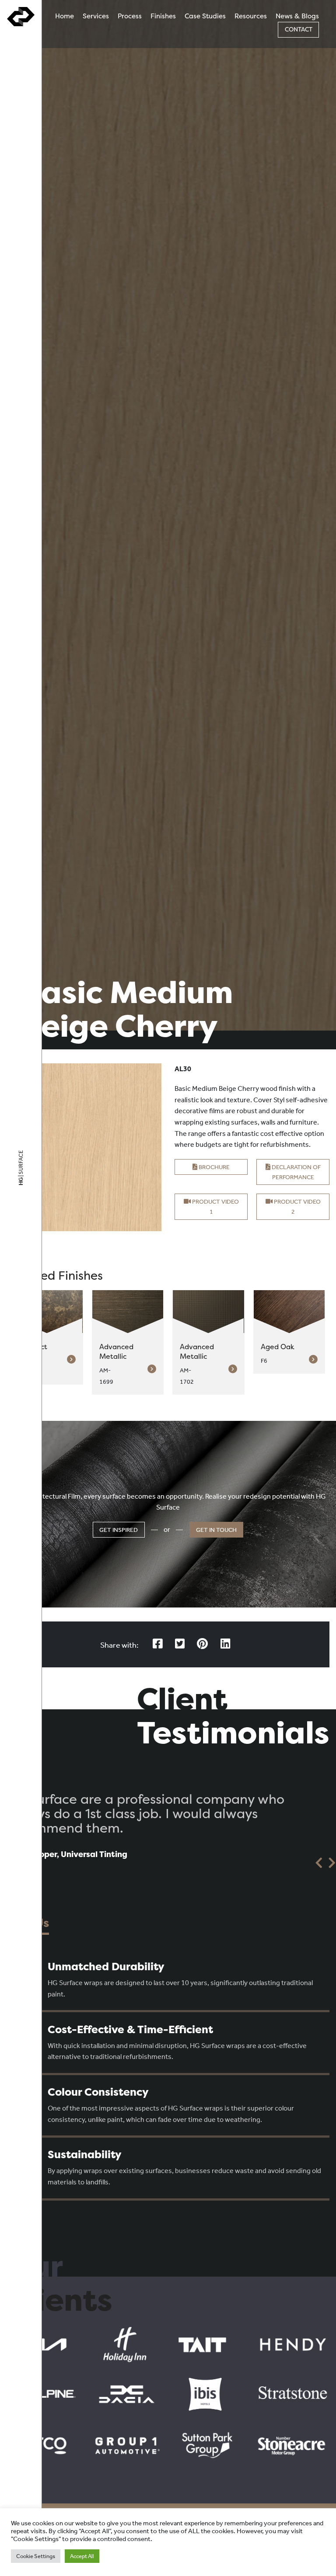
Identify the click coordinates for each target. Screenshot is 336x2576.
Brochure (213, 1167)
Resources (251, 16)
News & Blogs (297, 16)
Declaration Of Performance (296, 1172)
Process (130, 16)
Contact (299, 29)
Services (96, 16)
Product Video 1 (215, 1207)
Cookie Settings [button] (36, 2556)
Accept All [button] (82, 2556)
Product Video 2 (297, 1207)
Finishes (163, 16)
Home (65, 16)
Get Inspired (119, 1530)
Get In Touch (216, 1530)
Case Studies (205, 16)
